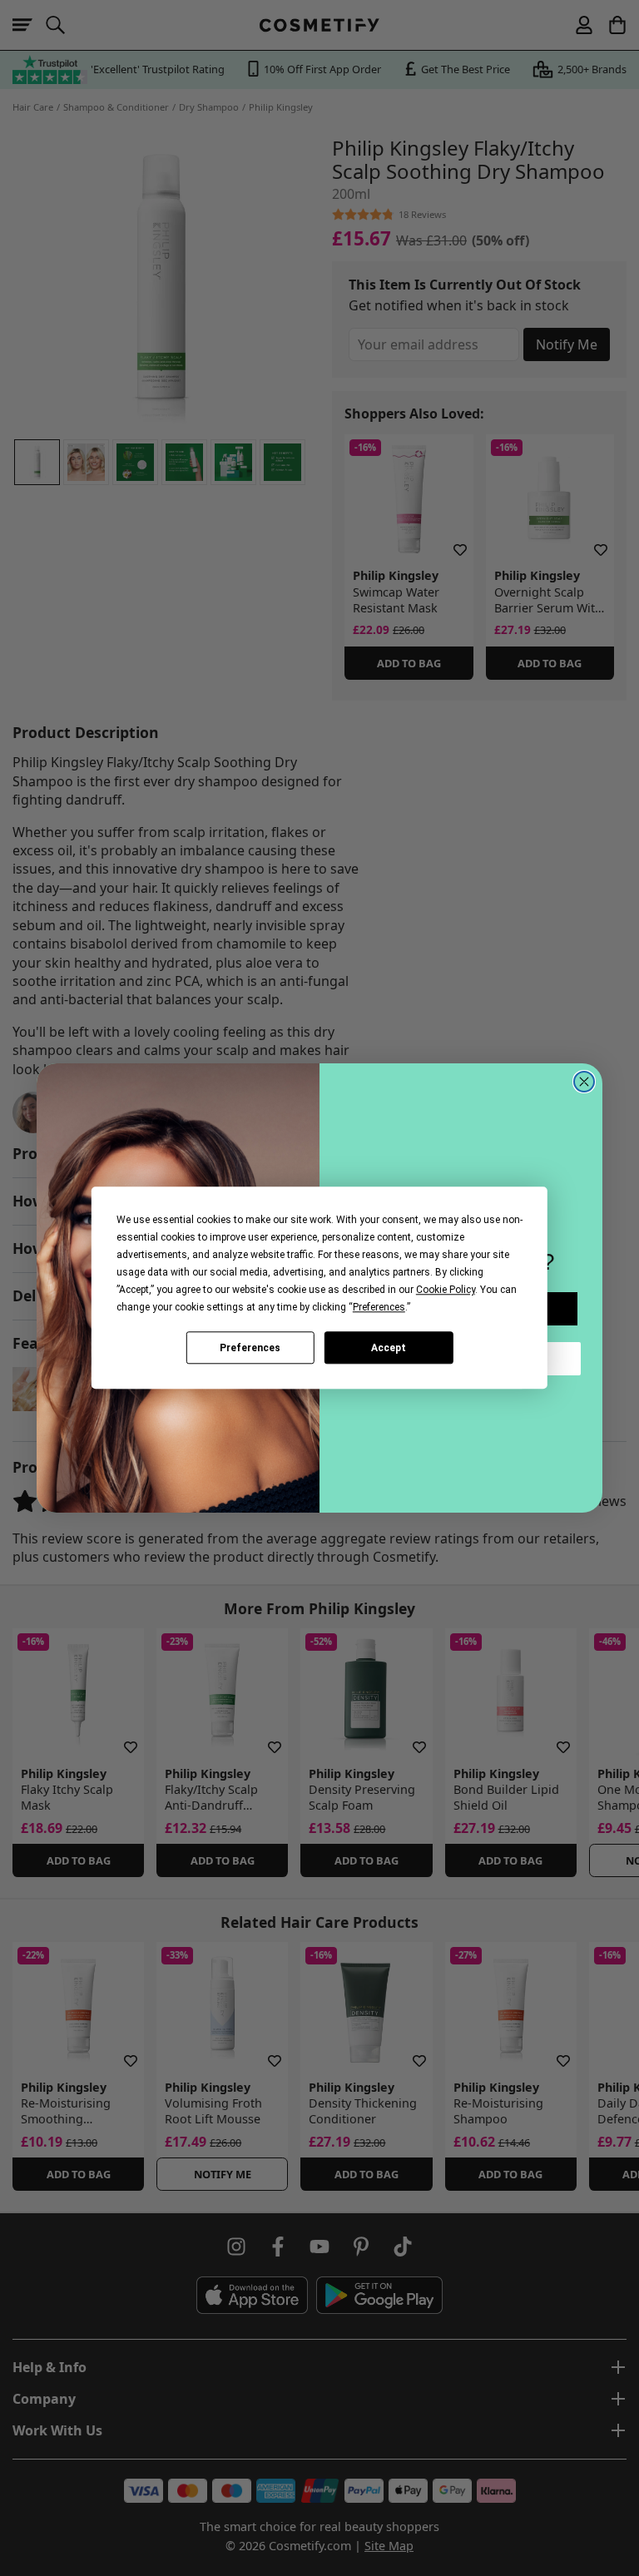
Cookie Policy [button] (446, 1290)
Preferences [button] (379, 1307)
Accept (389, 1348)
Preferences (250, 1348)
